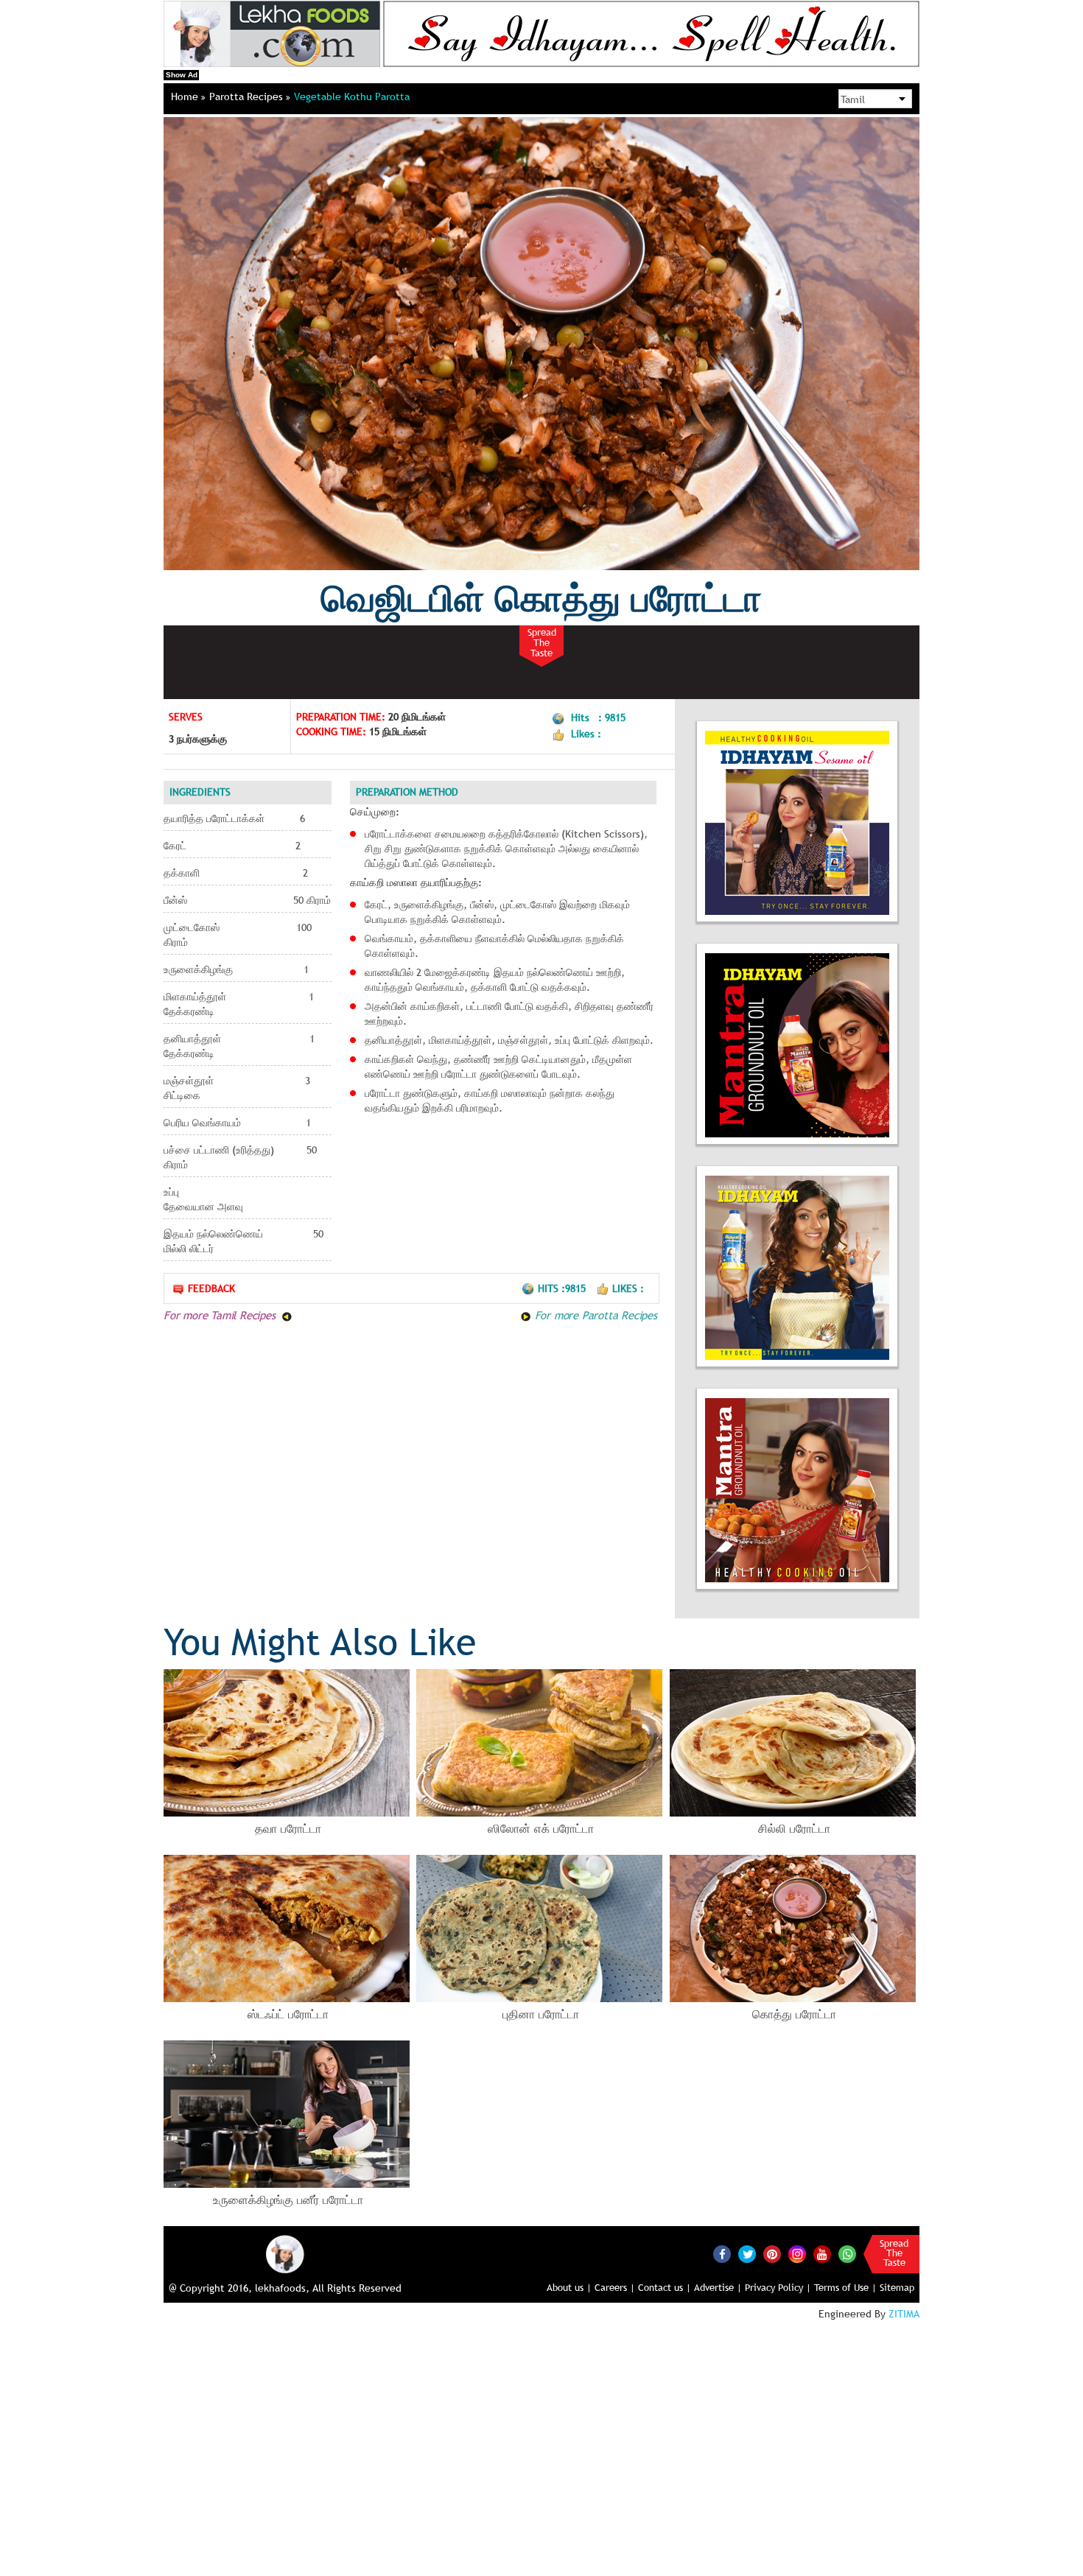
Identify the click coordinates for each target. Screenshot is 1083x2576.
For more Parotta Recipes (594, 1315)
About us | (569, 2287)
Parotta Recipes (248, 96)
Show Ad (182, 75)
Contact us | (665, 2287)
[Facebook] (722, 2254)
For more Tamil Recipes (221, 1315)
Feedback (211, 1288)
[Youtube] (822, 2254)
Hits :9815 (563, 1288)
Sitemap (897, 2287)
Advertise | (718, 2287)
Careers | (615, 2287)
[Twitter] (747, 2254)
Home (186, 96)
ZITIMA (904, 2314)
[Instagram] (797, 2253)
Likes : (628, 1288)
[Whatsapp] (847, 2254)
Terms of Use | (845, 2287)
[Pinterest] (772, 2254)
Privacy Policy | (778, 2287)
